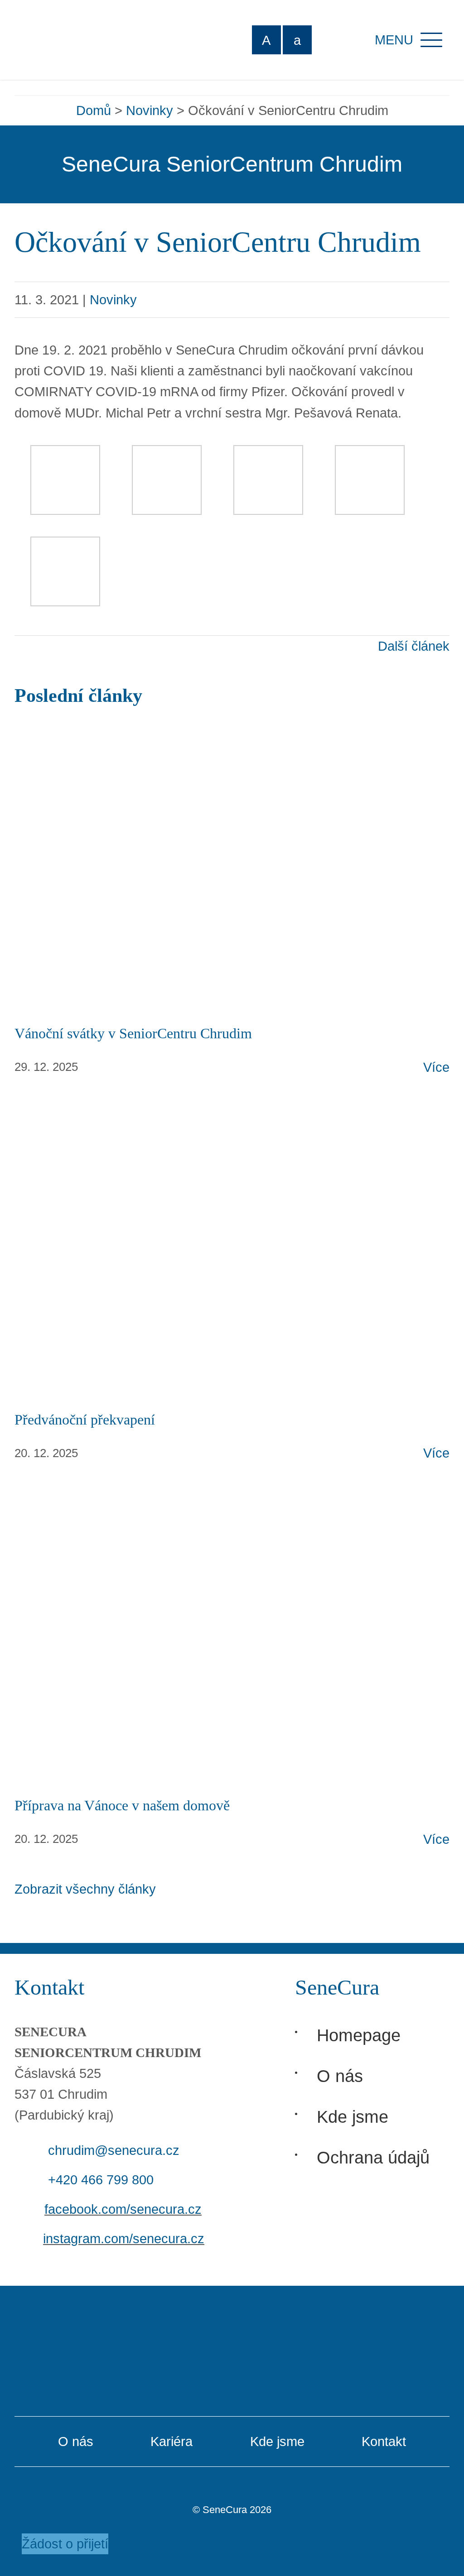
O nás (340, 2076)
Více (436, 1067)
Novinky (150, 110)
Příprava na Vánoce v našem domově (122, 1805)
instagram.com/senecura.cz (124, 2239)
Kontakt (384, 2442)
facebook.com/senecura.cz (123, 2209)
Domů (94, 110)
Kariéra (172, 2442)
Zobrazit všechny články (85, 1889)
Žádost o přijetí (65, 2544)
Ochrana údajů (373, 2157)
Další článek (414, 646)
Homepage (359, 2035)
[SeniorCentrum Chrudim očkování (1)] (65, 456)
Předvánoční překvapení (85, 1420)
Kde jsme (353, 2117)
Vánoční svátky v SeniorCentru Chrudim (133, 1033)
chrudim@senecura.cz (114, 2150)
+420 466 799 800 (101, 2180)
